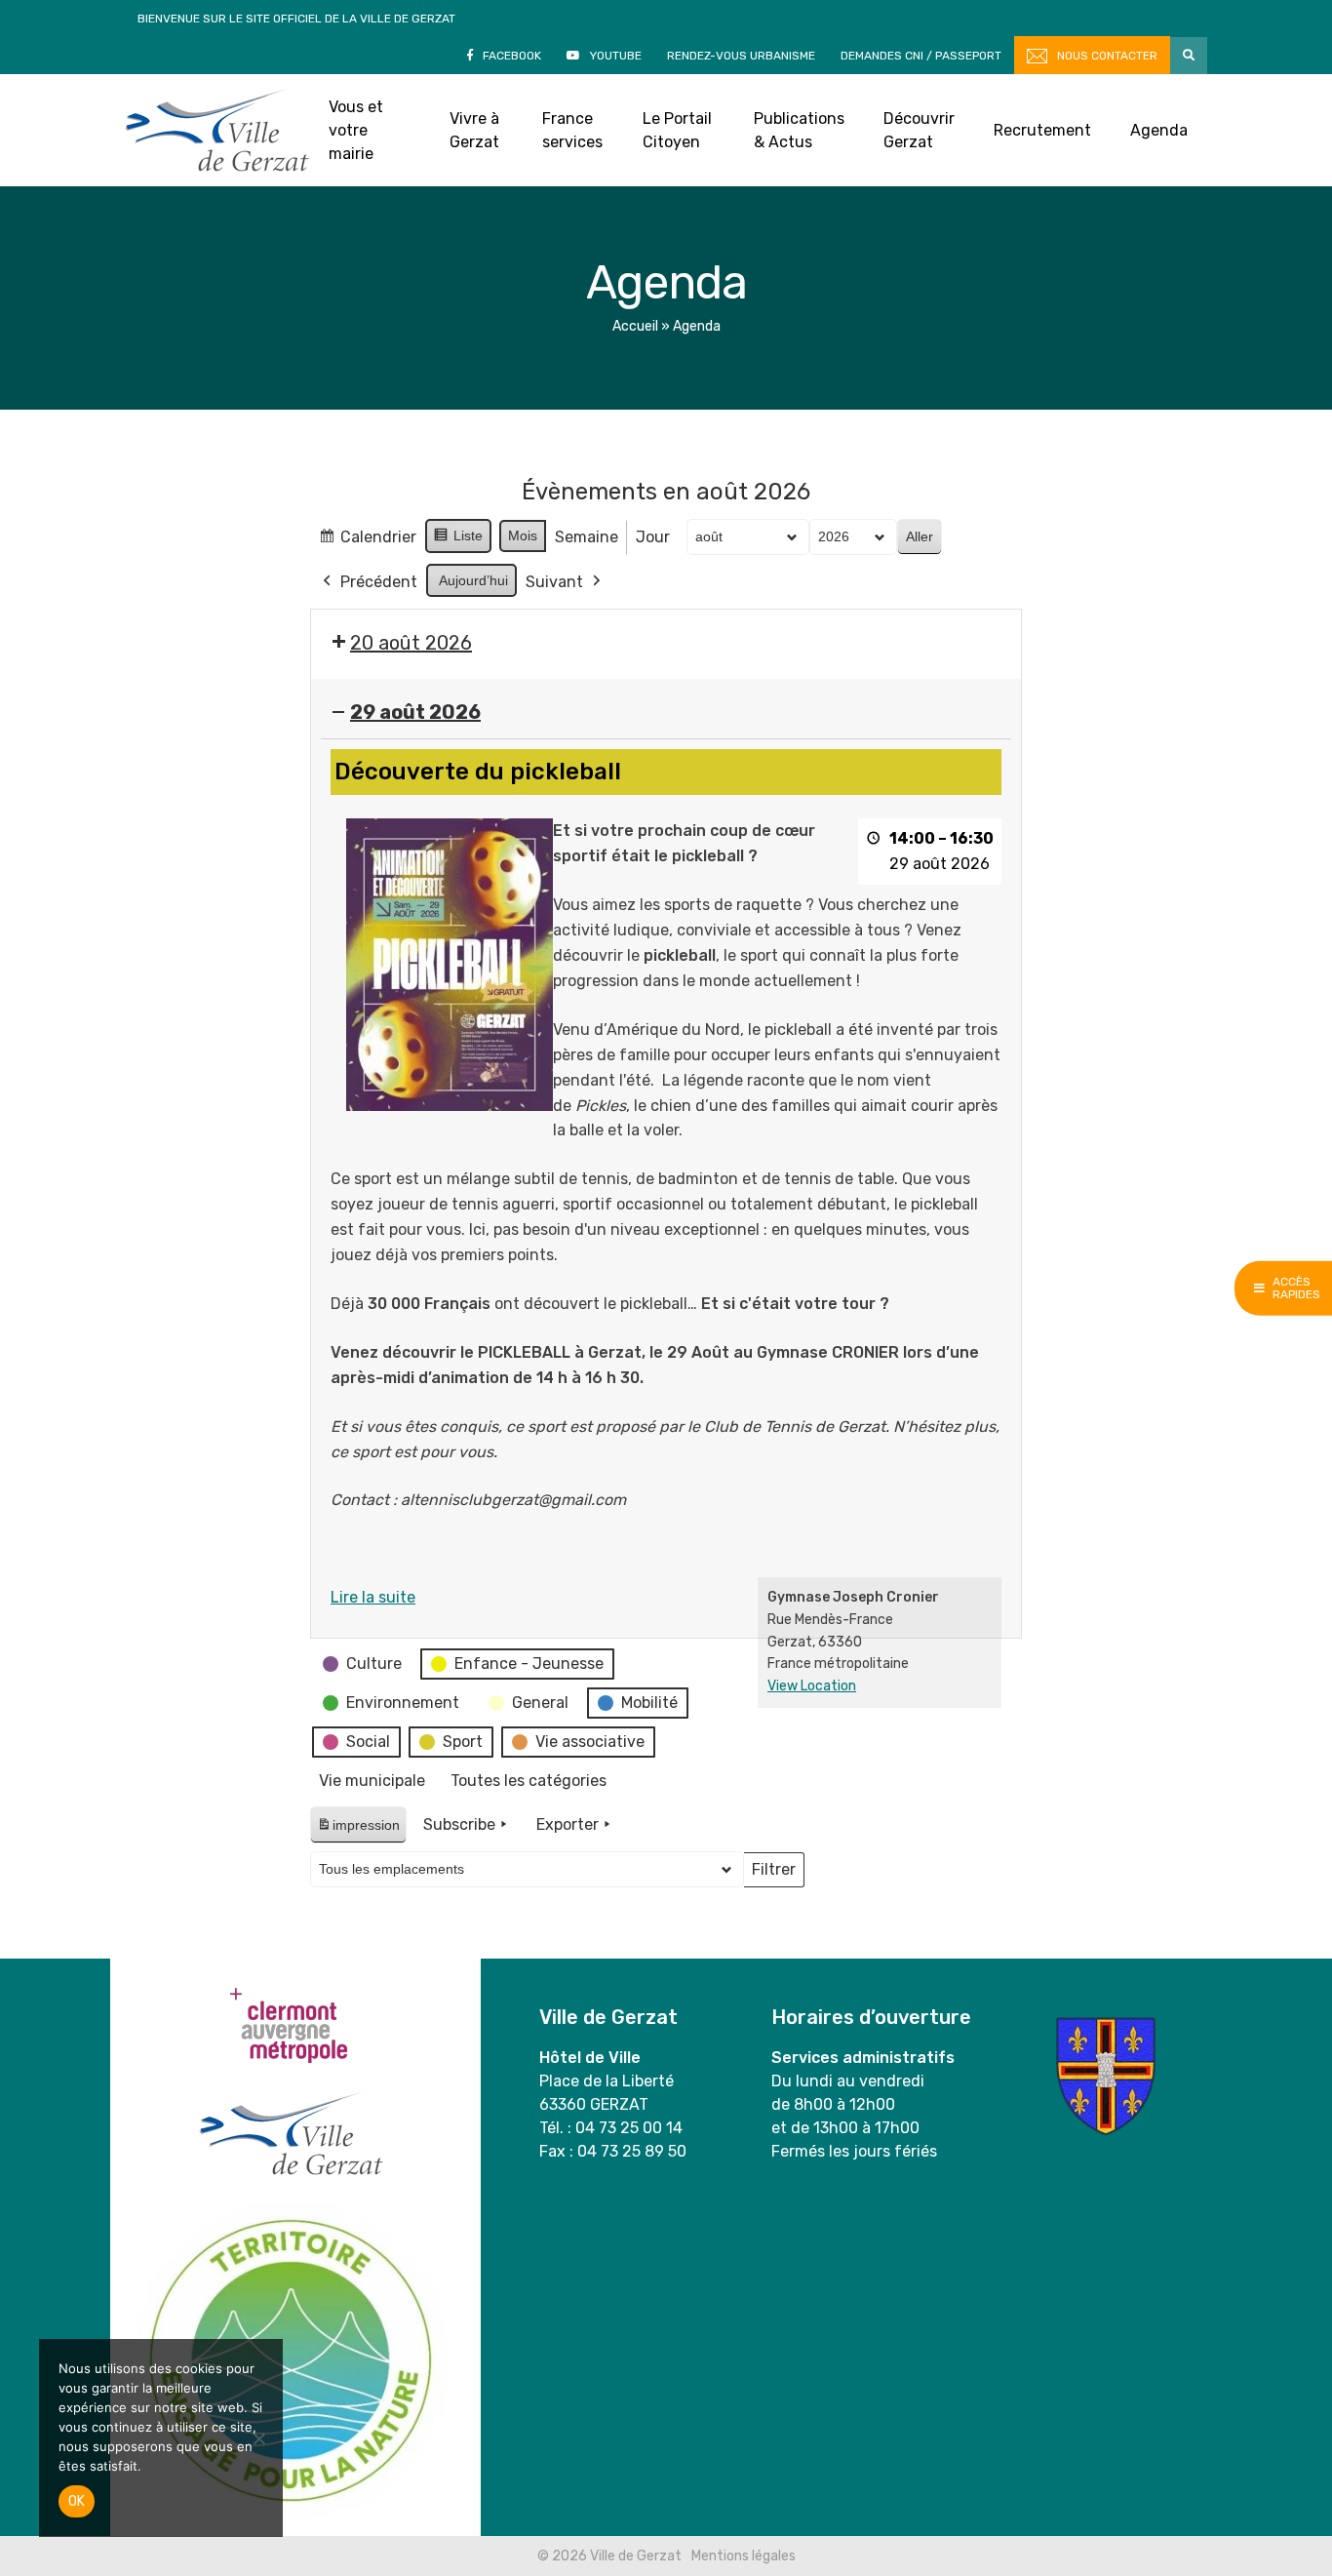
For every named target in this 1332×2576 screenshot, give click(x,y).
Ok (77, 2501)
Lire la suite (373, 1597)
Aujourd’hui (473, 580)
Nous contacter (1107, 56)
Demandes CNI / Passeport (921, 56)
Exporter (568, 1824)
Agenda (1159, 130)
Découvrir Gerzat (919, 130)
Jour (653, 537)
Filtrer (773, 1874)
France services (572, 130)
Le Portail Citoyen (677, 130)
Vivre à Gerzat (474, 130)
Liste (458, 540)
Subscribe (459, 1824)
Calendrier (367, 542)
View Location (812, 1686)
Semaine (587, 537)
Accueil (635, 326)
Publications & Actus (799, 130)
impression (358, 1830)
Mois (523, 535)
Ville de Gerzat (217, 130)
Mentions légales (744, 2556)
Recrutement (1042, 130)
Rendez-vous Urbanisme (741, 56)
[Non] (258, 2438)
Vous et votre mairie (356, 130)
